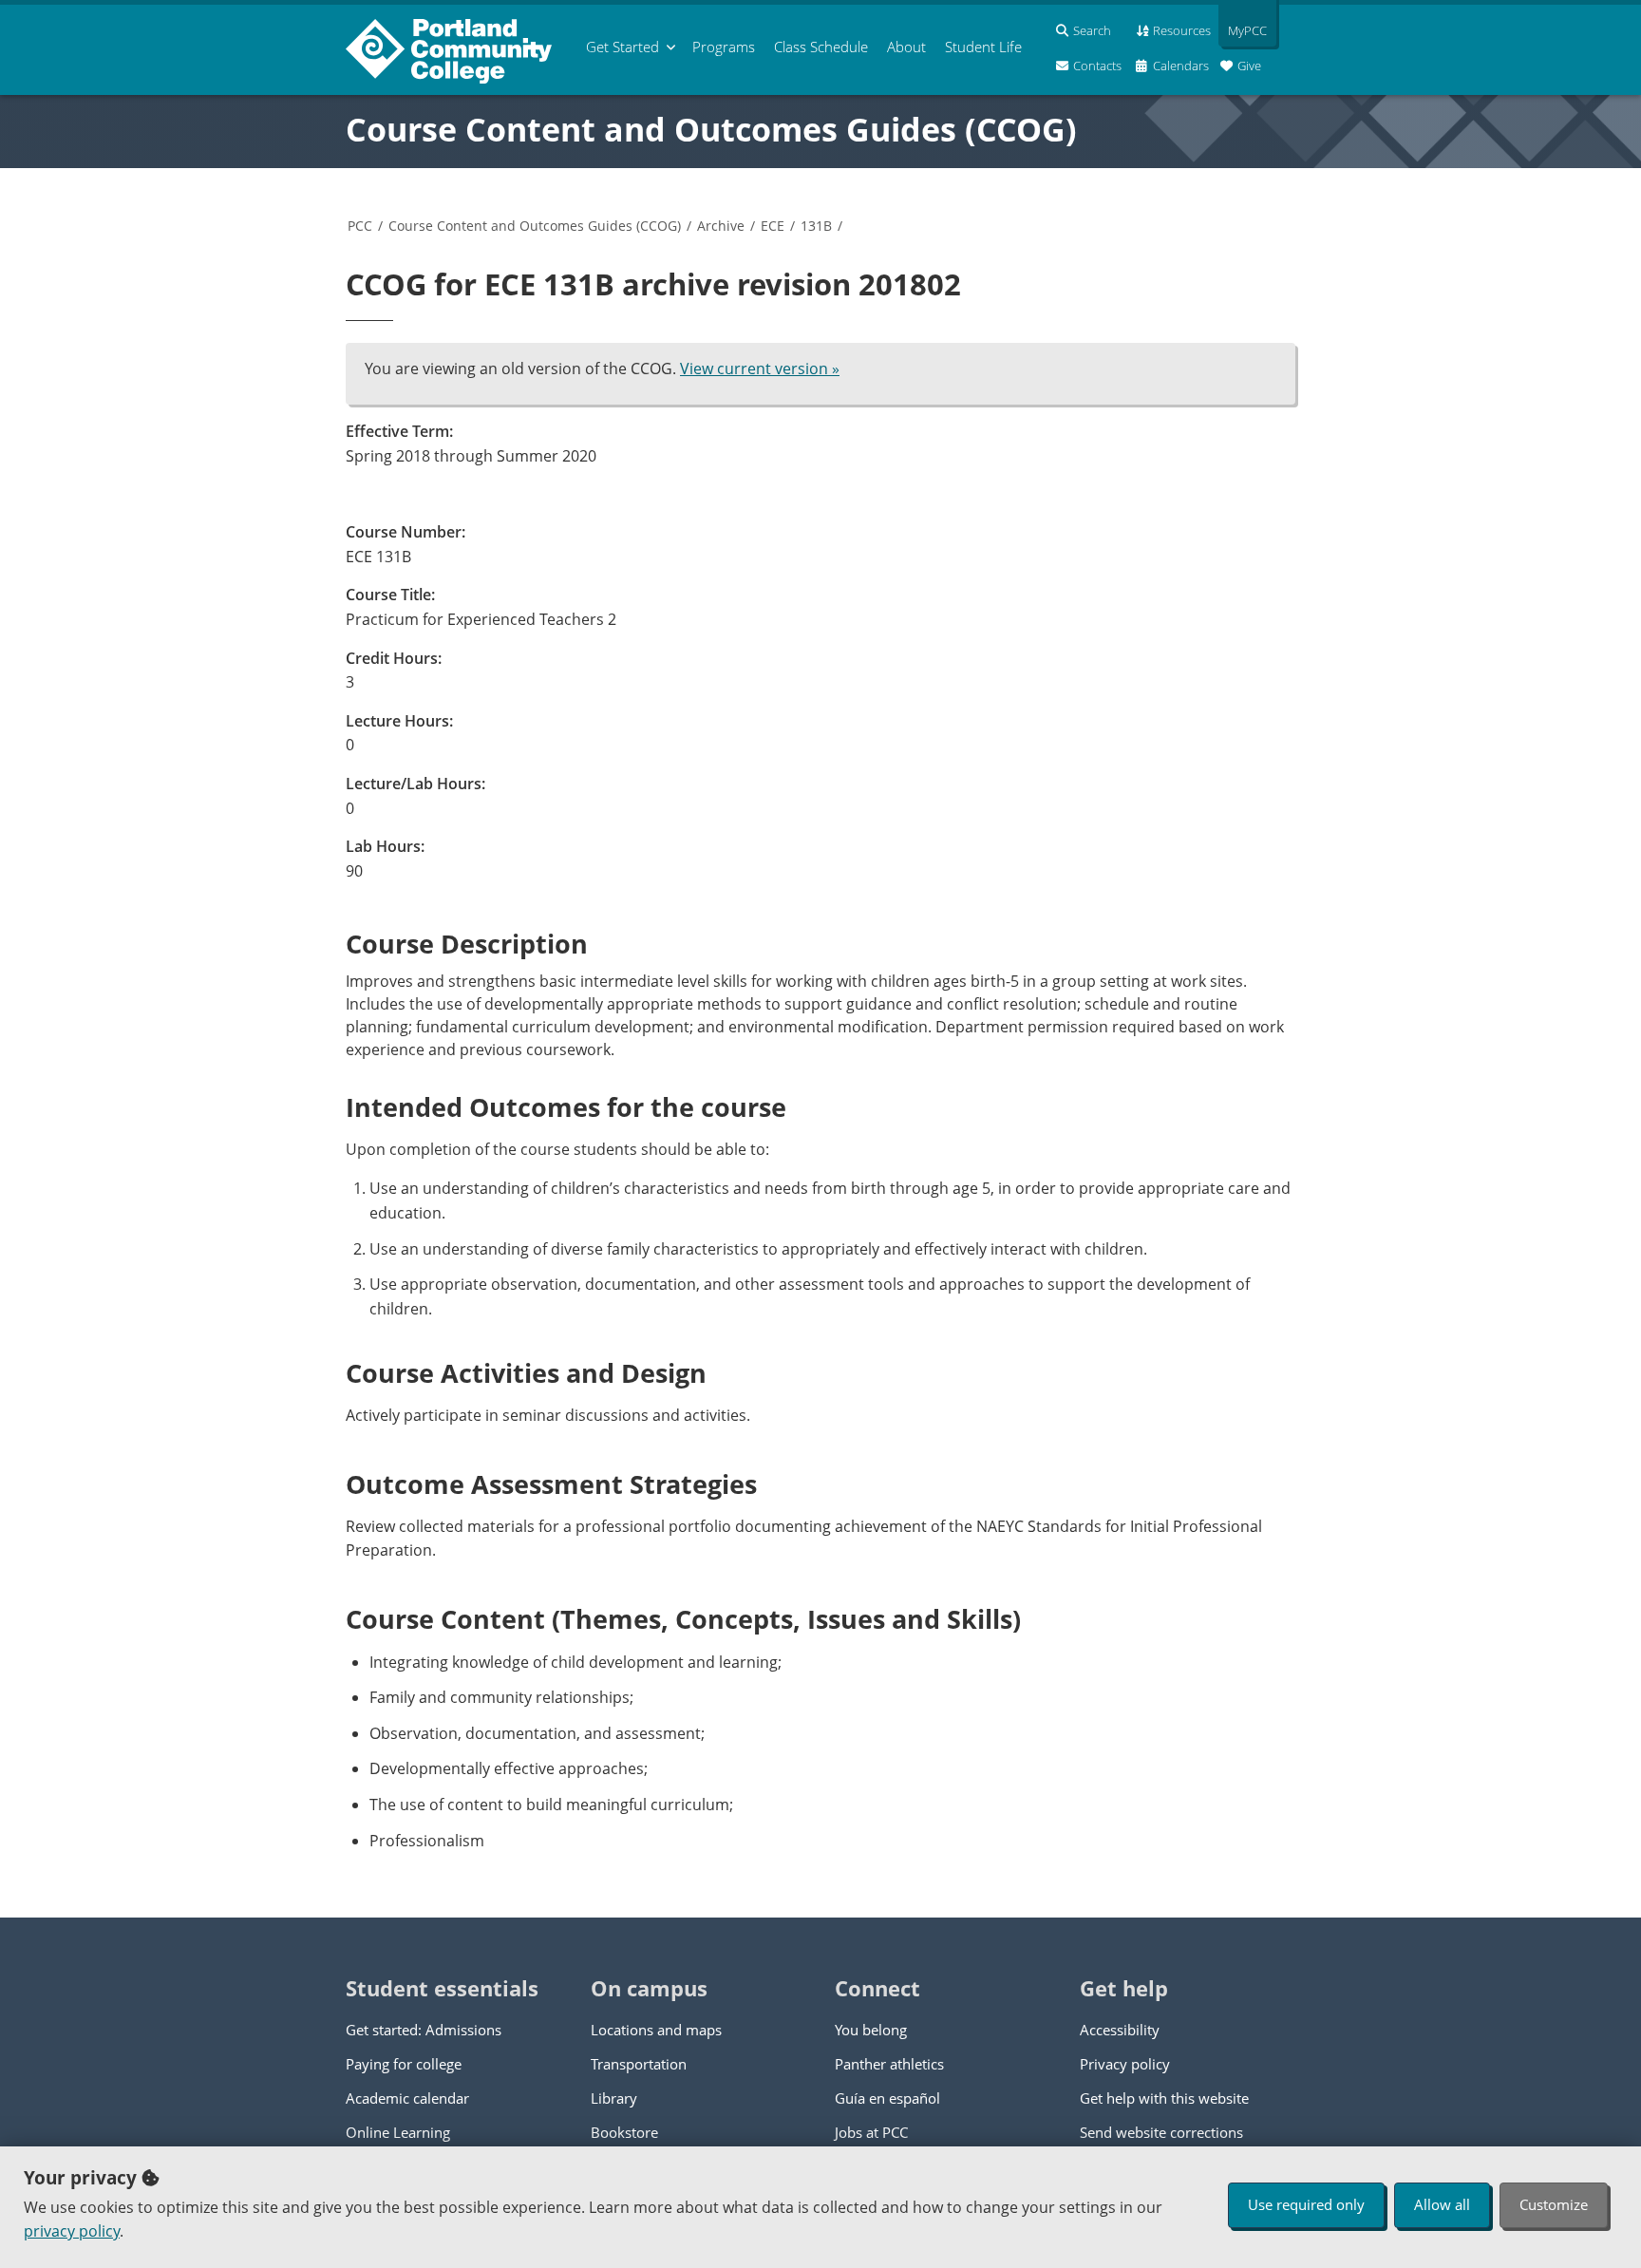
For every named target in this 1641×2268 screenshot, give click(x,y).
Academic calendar (407, 2098)
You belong (871, 2030)
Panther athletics (889, 2064)
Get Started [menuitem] (622, 47)
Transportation (639, 2064)
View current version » (760, 369)
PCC (360, 226)
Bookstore (624, 2132)
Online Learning (398, 2132)
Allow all (1442, 2204)
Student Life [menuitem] (983, 47)
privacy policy (72, 2231)
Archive (721, 226)
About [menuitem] (906, 47)
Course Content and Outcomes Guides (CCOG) (711, 129)
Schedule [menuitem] (821, 47)
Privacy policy (1125, 2064)
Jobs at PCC (871, 2132)
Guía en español (887, 2098)
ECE (773, 226)
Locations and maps (656, 2030)
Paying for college (404, 2064)
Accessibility (1120, 2030)
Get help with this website (1164, 2098)
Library (614, 2098)
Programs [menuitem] (724, 47)
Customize (1554, 2204)
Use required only (1306, 2204)
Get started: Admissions (424, 2030)
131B (816, 226)
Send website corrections (1161, 2132)
